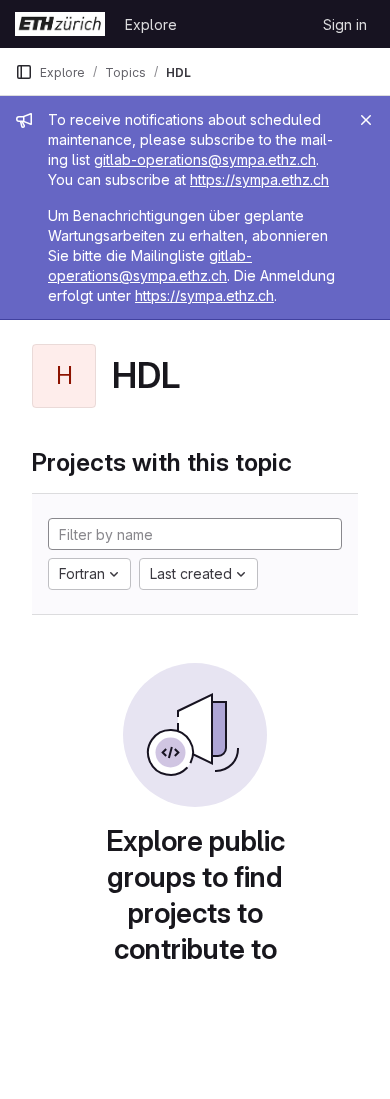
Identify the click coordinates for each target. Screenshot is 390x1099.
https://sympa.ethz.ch (259, 179)
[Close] (366, 120)
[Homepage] (60, 24)
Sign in (345, 24)
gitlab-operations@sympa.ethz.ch (205, 159)
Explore (151, 24)
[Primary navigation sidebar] (24, 72)
